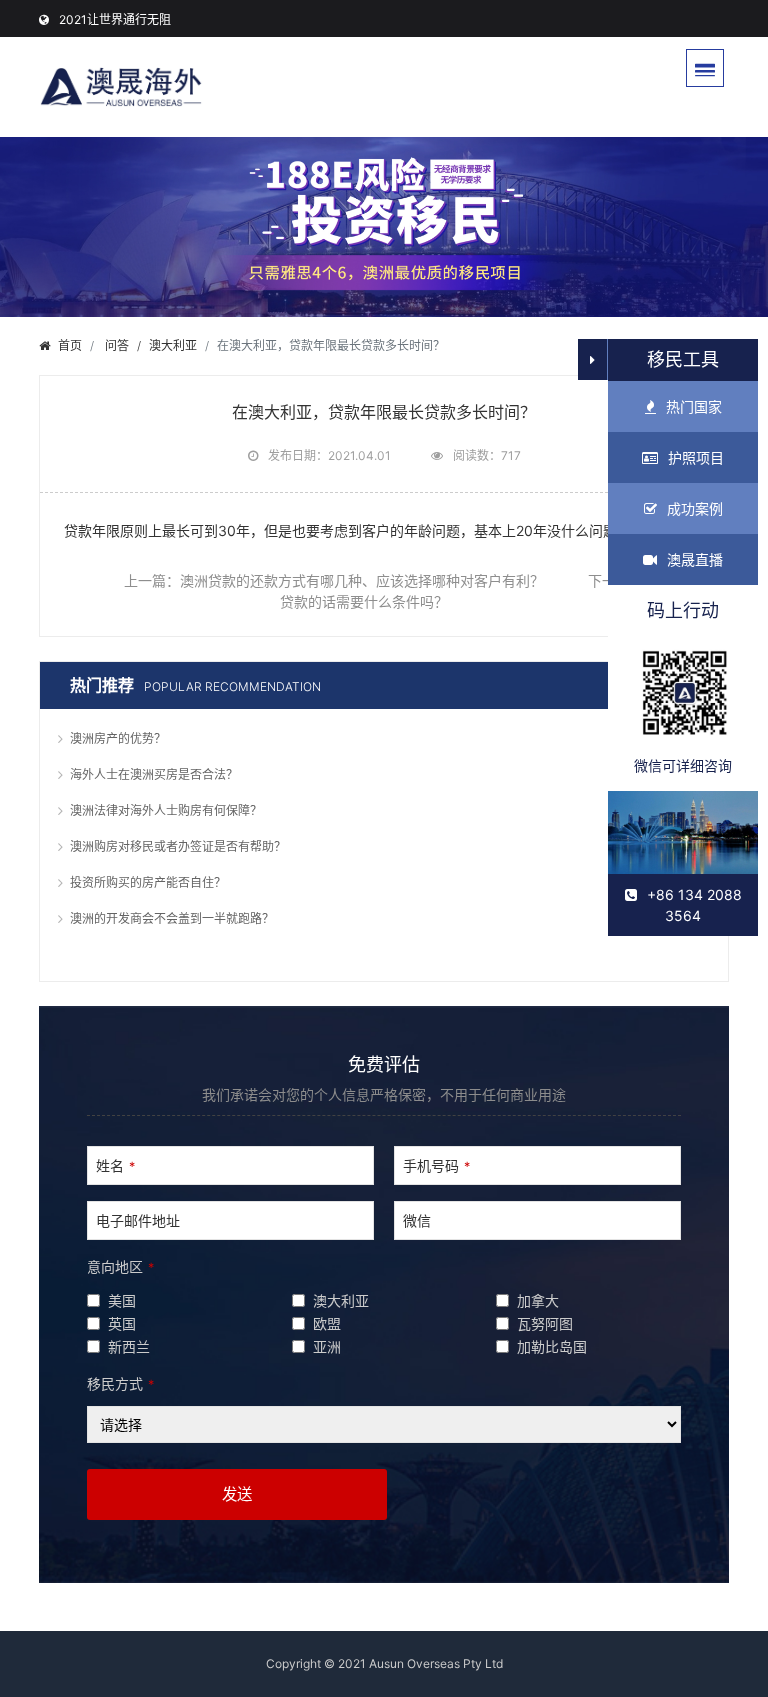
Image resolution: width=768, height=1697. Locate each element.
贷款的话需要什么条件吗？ (364, 601)
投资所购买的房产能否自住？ (148, 882)
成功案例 (695, 508)
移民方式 (120, 1383)
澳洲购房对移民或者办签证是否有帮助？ (178, 846)
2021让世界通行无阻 (115, 19)
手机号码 (436, 1165)
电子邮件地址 (138, 1220)
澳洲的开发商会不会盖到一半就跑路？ (172, 918)
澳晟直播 (695, 559)
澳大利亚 (173, 345)
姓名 (115, 1165)
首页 (70, 345)
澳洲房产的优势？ (118, 738)
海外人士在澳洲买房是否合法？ (154, 774)
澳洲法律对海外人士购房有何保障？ (166, 810)
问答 (117, 345)
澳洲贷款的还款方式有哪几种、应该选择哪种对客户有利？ (362, 580)
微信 (417, 1220)
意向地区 (120, 1266)
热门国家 (694, 406)
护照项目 (696, 457)
